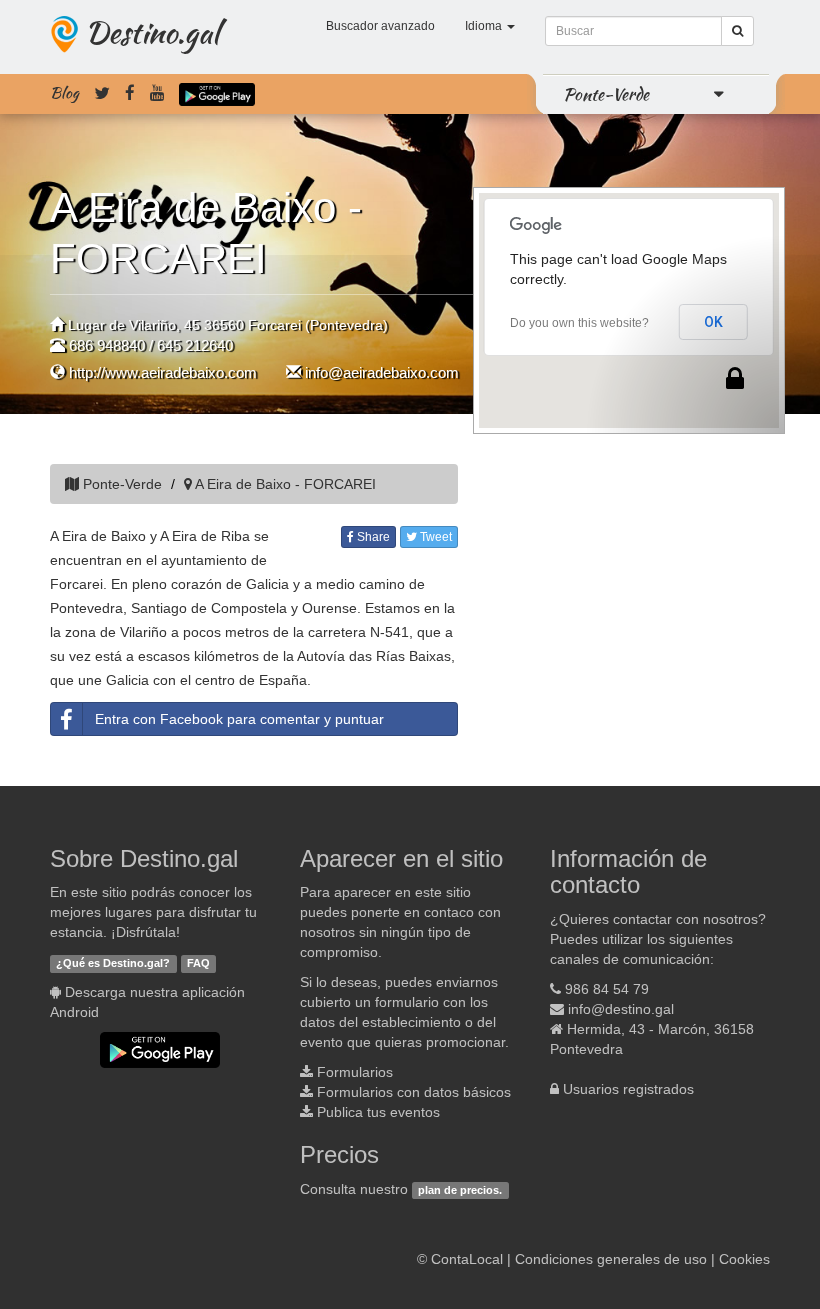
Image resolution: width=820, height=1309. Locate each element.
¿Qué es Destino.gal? (113, 963)
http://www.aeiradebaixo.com (163, 372)
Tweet (434, 537)
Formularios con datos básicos (414, 1092)
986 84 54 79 (607, 989)
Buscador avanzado (380, 26)
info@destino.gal (621, 1009)
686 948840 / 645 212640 (151, 345)
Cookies (744, 1259)
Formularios (355, 1072)
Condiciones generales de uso (611, 1259)
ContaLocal (467, 1259)
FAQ (198, 963)
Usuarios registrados (628, 1089)
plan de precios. (460, 1190)
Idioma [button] (485, 26)
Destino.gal (152, 32)
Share (372, 537)
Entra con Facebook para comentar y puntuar (239, 719)
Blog (64, 93)
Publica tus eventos (378, 1112)
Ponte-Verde (606, 94)
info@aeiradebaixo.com (382, 372)
